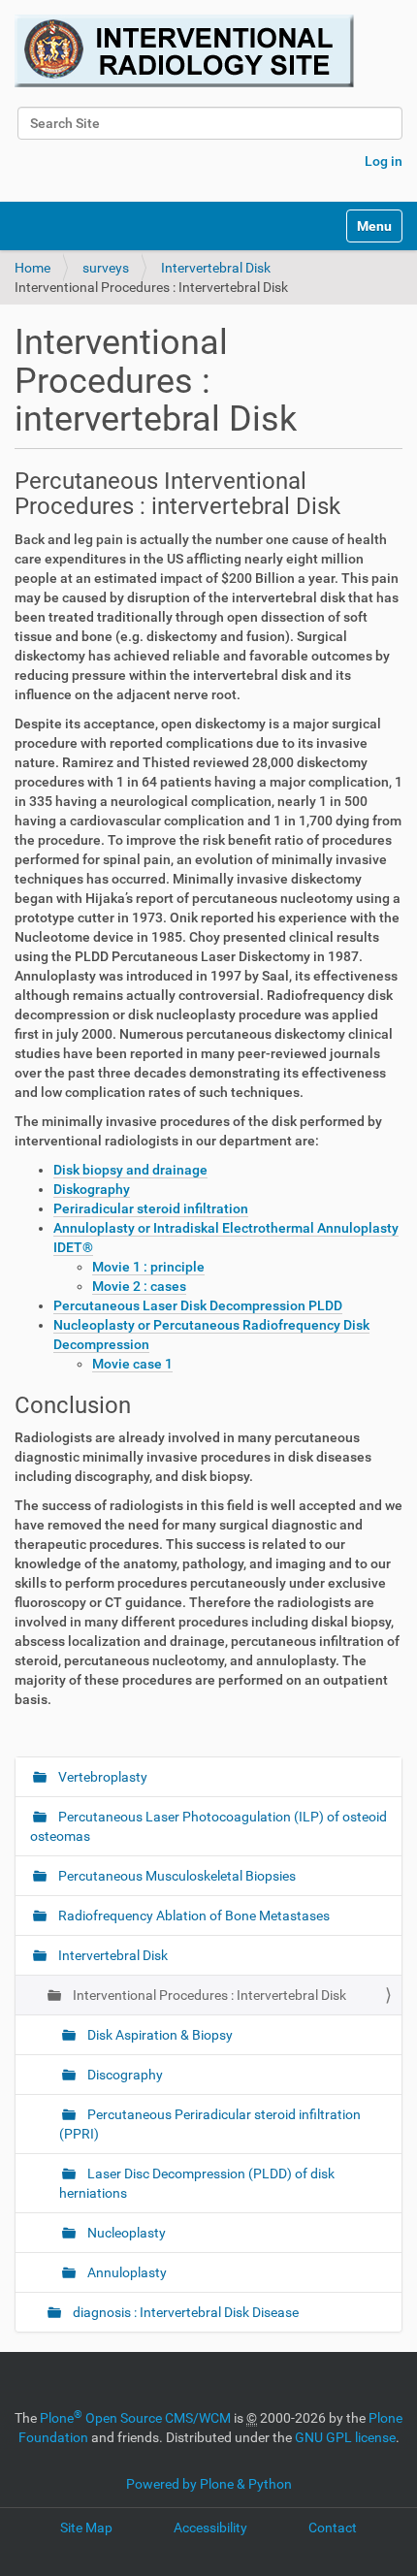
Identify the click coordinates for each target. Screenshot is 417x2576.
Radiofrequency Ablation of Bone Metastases (192, 1916)
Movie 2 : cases (139, 1286)
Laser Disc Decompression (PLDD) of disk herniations (197, 2183)
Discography (124, 2075)
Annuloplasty (126, 2272)
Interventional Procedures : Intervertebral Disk (208, 1995)
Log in (384, 161)
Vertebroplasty (101, 1777)
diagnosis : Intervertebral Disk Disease (184, 2312)
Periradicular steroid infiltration (151, 1208)
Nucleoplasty (125, 2233)
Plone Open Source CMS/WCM (135, 2418)
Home (32, 268)
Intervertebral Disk (216, 268)
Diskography (92, 1189)
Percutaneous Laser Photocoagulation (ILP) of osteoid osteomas (208, 1826)
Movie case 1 (132, 1364)
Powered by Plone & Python (209, 2484)
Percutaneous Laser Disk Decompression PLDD (198, 1305)
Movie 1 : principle (148, 1267)
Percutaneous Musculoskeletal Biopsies (176, 1876)
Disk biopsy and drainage (130, 1170)
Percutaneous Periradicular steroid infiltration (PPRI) (210, 2124)
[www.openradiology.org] (184, 51)
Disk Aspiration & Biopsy (159, 2035)
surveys (106, 268)
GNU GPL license (345, 2437)
